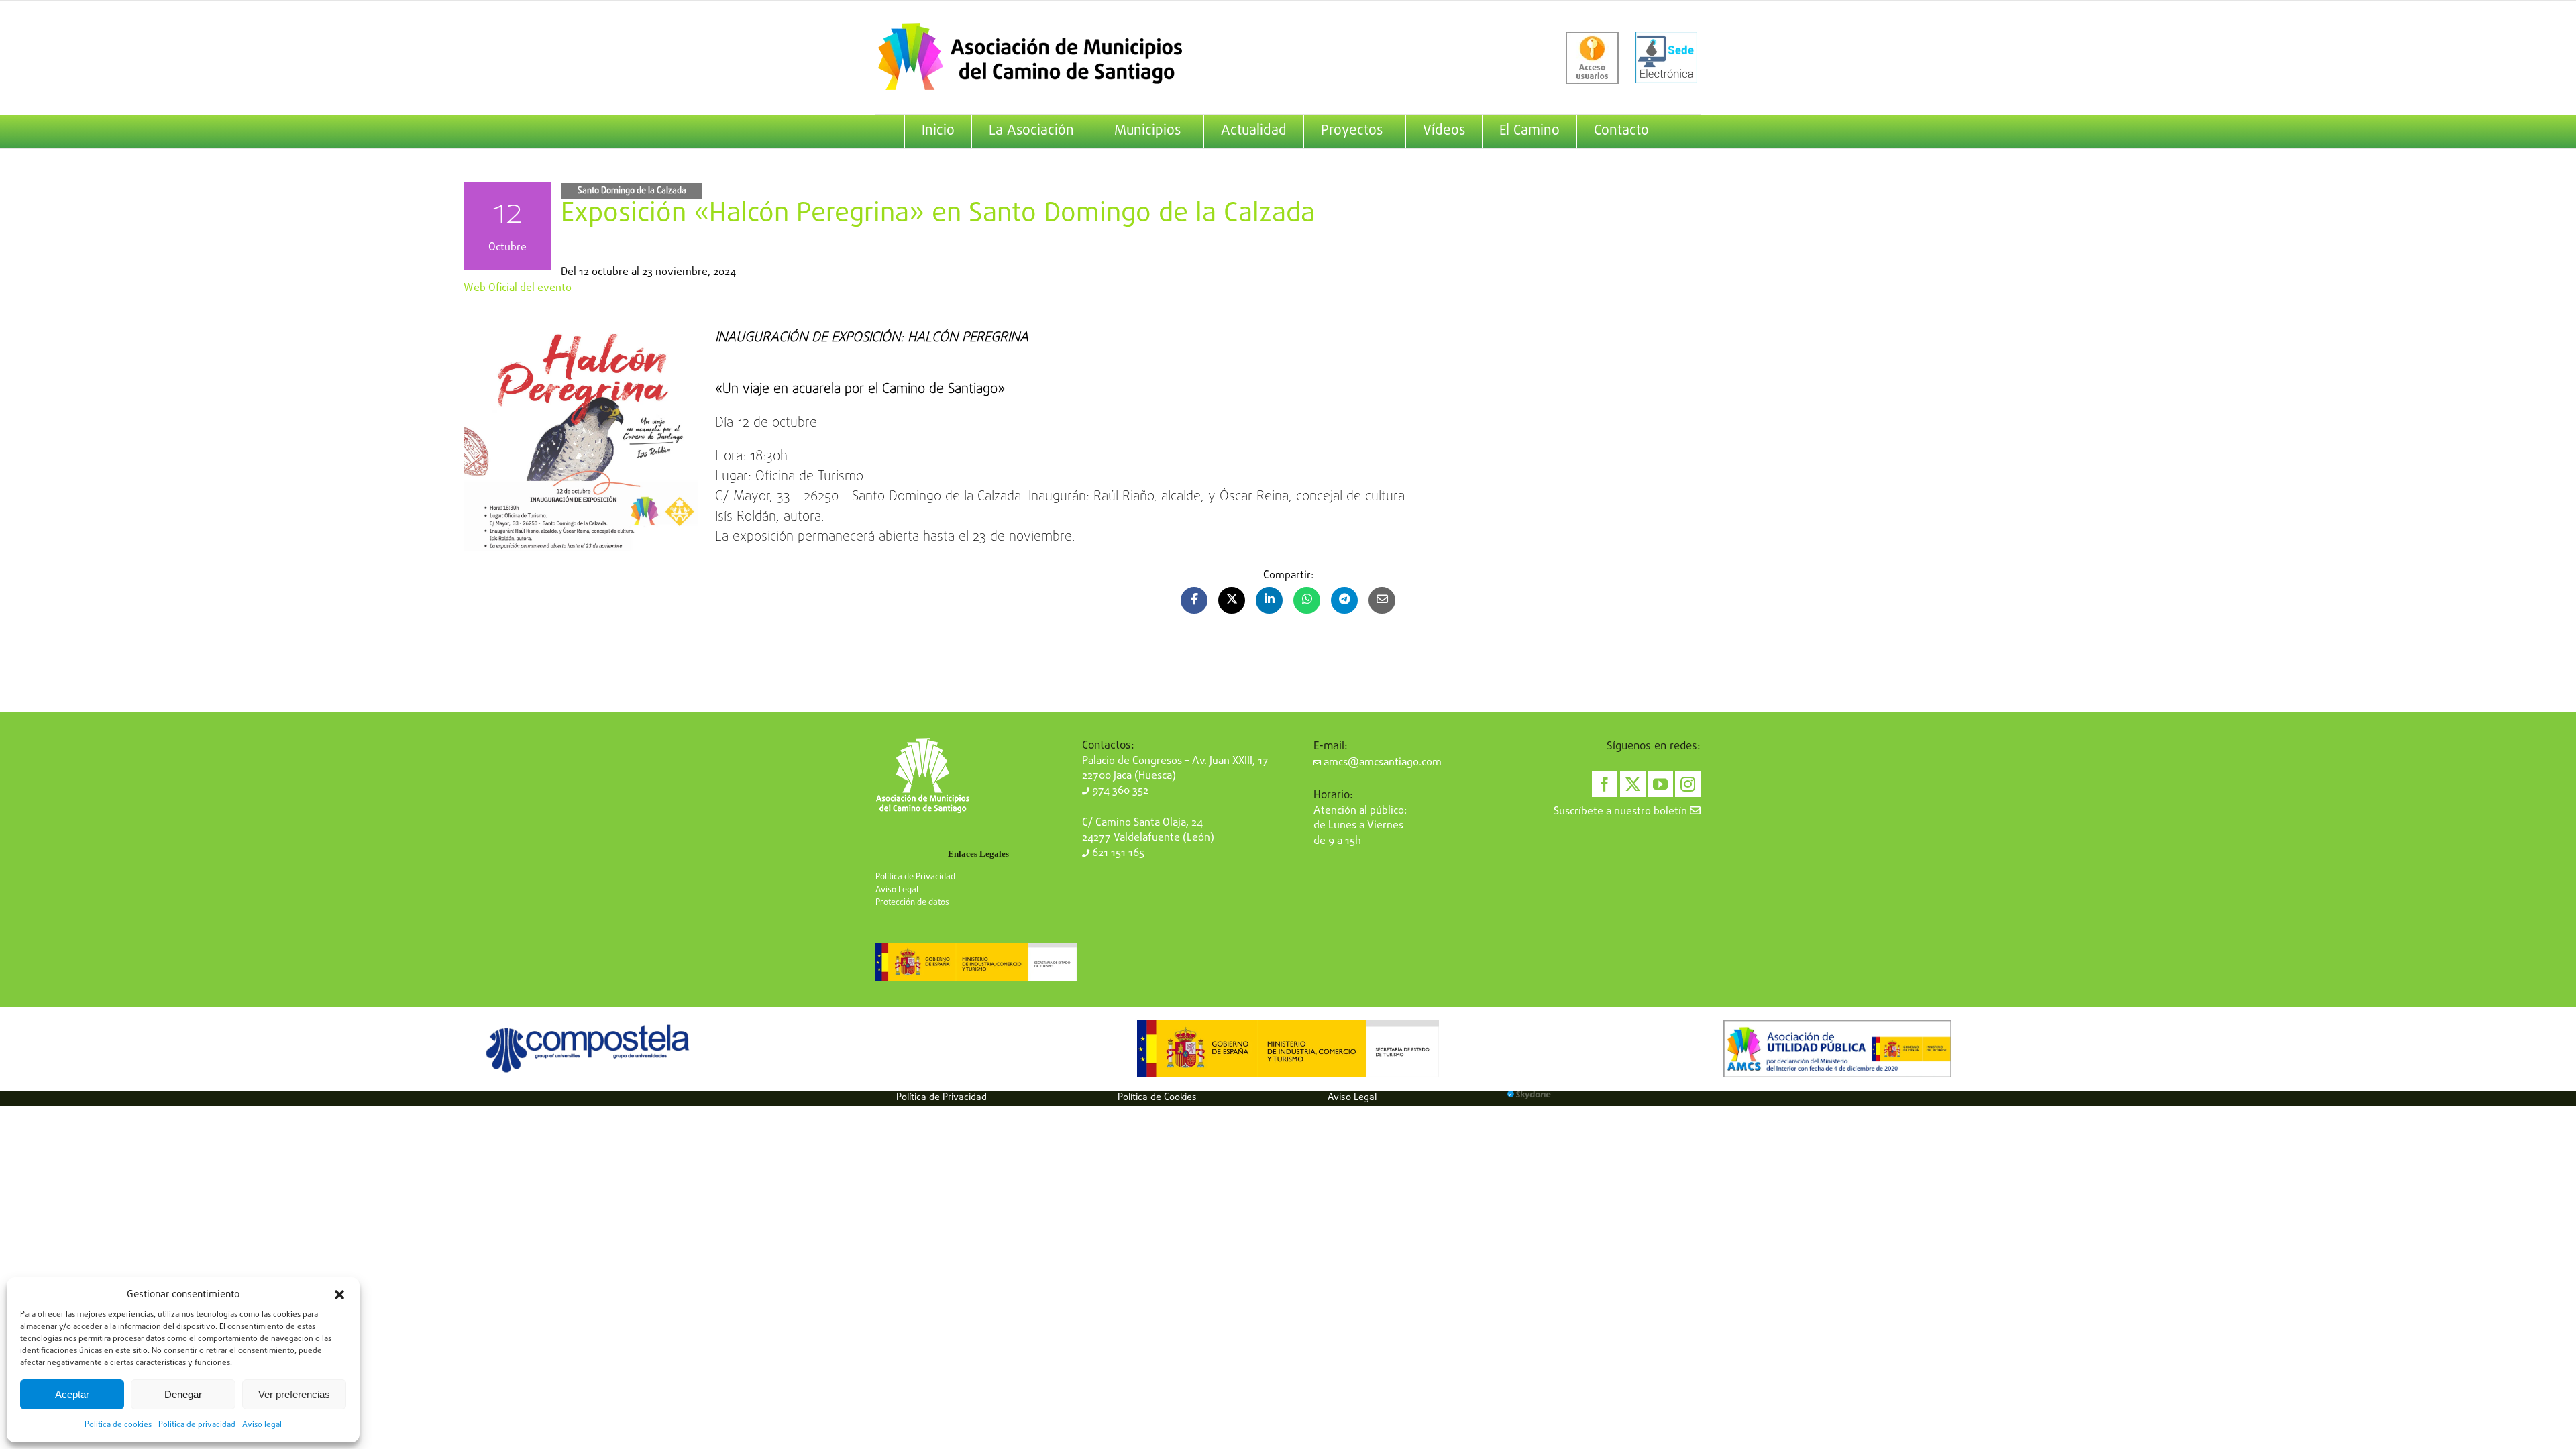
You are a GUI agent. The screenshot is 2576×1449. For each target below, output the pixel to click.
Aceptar (72, 1394)
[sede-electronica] (1666, 58)
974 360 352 (1119, 791)
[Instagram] (1688, 784)
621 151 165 (1117, 853)
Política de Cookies (1157, 1097)
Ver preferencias (294, 1394)
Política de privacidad (197, 1425)
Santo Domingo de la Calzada (632, 191)
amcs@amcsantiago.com (1381, 763)
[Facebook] (1605, 784)
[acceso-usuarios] (1592, 58)
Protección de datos (912, 903)
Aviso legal (262, 1425)
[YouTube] (1660, 784)
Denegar (183, 1394)
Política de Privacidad (915, 877)
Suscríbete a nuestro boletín (1622, 812)
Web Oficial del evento (518, 288)
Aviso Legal (897, 890)
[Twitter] (1633, 784)
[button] (339, 1295)
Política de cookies (118, 1425)
